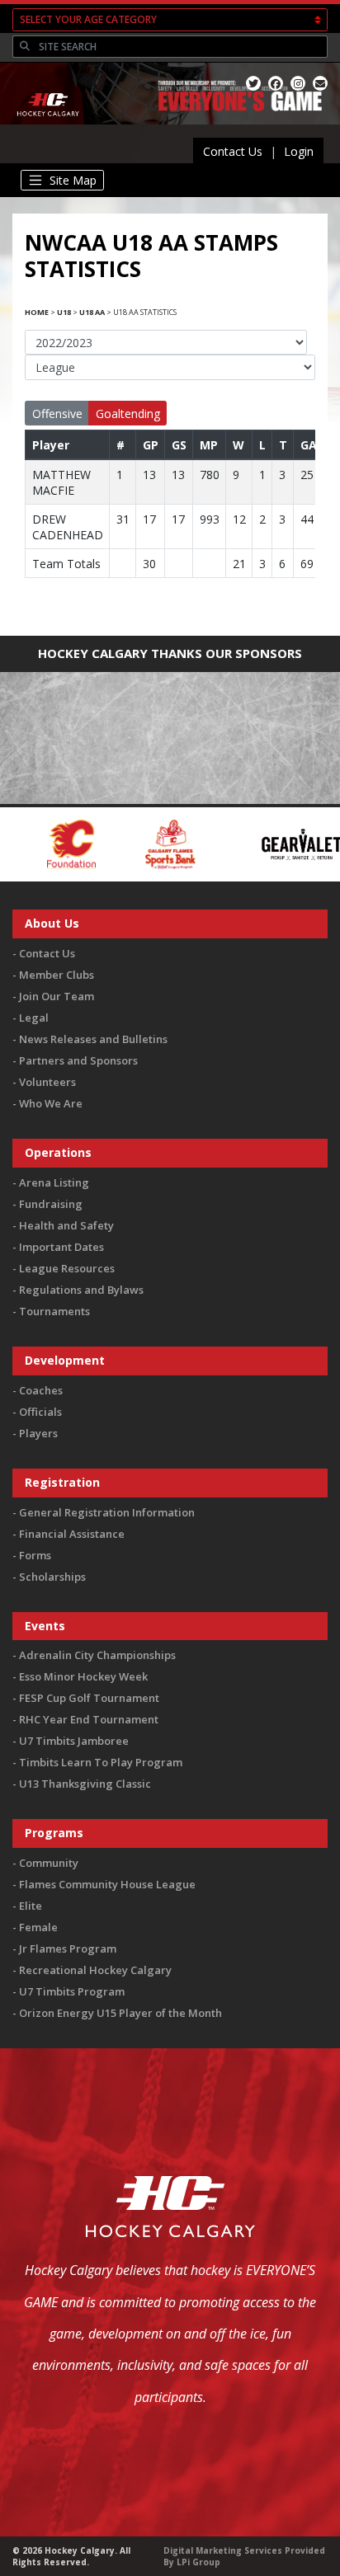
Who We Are (51, 1103)
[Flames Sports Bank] (120, 843)
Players (38, 1433)
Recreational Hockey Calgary (95, 1970)
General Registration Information (107, 1512)
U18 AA (92, 312)
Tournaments (54, 1311)
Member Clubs (57, 975)
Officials (40, 1412)
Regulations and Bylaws (81, 1290)
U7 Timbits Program (72, 1991)
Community (49, 1863)
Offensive (57, 414)
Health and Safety (66, 1225)
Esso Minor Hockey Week (83, 1676)
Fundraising (51, 1204)
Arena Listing (54, 1182)
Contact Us (233, 151)
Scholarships (52, 1577)
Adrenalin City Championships (97, 1655)
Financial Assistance (72, 1534)
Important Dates (61, 1247)
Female (38, 1927)
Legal (34, 1018)
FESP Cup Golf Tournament (89, 1698)
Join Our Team (57, 996)
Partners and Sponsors (78, 1060)
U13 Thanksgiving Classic (85, 1784)
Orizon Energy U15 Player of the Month (120, 2013)
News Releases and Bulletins (93, 1039)
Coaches (41, 1390)
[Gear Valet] (251, 843)
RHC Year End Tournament (89, 1719)
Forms (35, 1555)
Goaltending (128, 414)
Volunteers (47, 1082)
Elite (31, 1906)
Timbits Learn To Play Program (101, 1762)
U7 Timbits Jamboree (74, 1741)
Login (299, 151)
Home (37, 312)
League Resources (67, 1268)
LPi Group (198, 2562)
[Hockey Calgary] (49, 127)
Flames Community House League (107, 1884)
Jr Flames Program (68, 1948)
